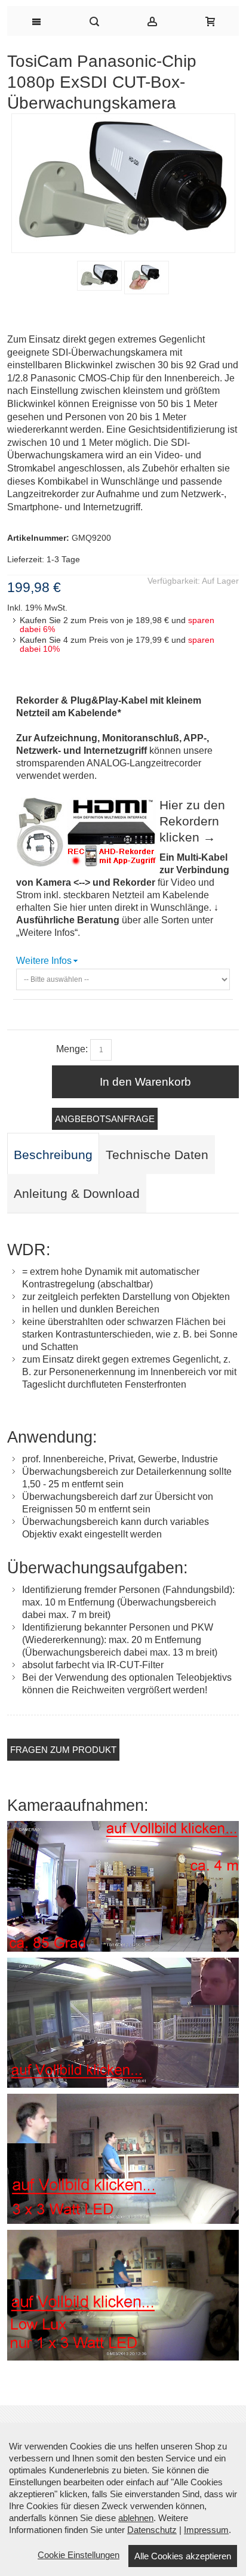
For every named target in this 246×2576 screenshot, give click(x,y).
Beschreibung (53, 1155)
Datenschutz (152, 2530)
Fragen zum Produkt (63, 1750)
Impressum (206, 2530)
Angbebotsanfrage (105, 1119)
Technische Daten (157, 1155)
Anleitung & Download (77, 1194)
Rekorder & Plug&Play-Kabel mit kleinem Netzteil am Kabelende (109, 707)
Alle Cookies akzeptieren (183, 2556)
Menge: (72, 1049)
